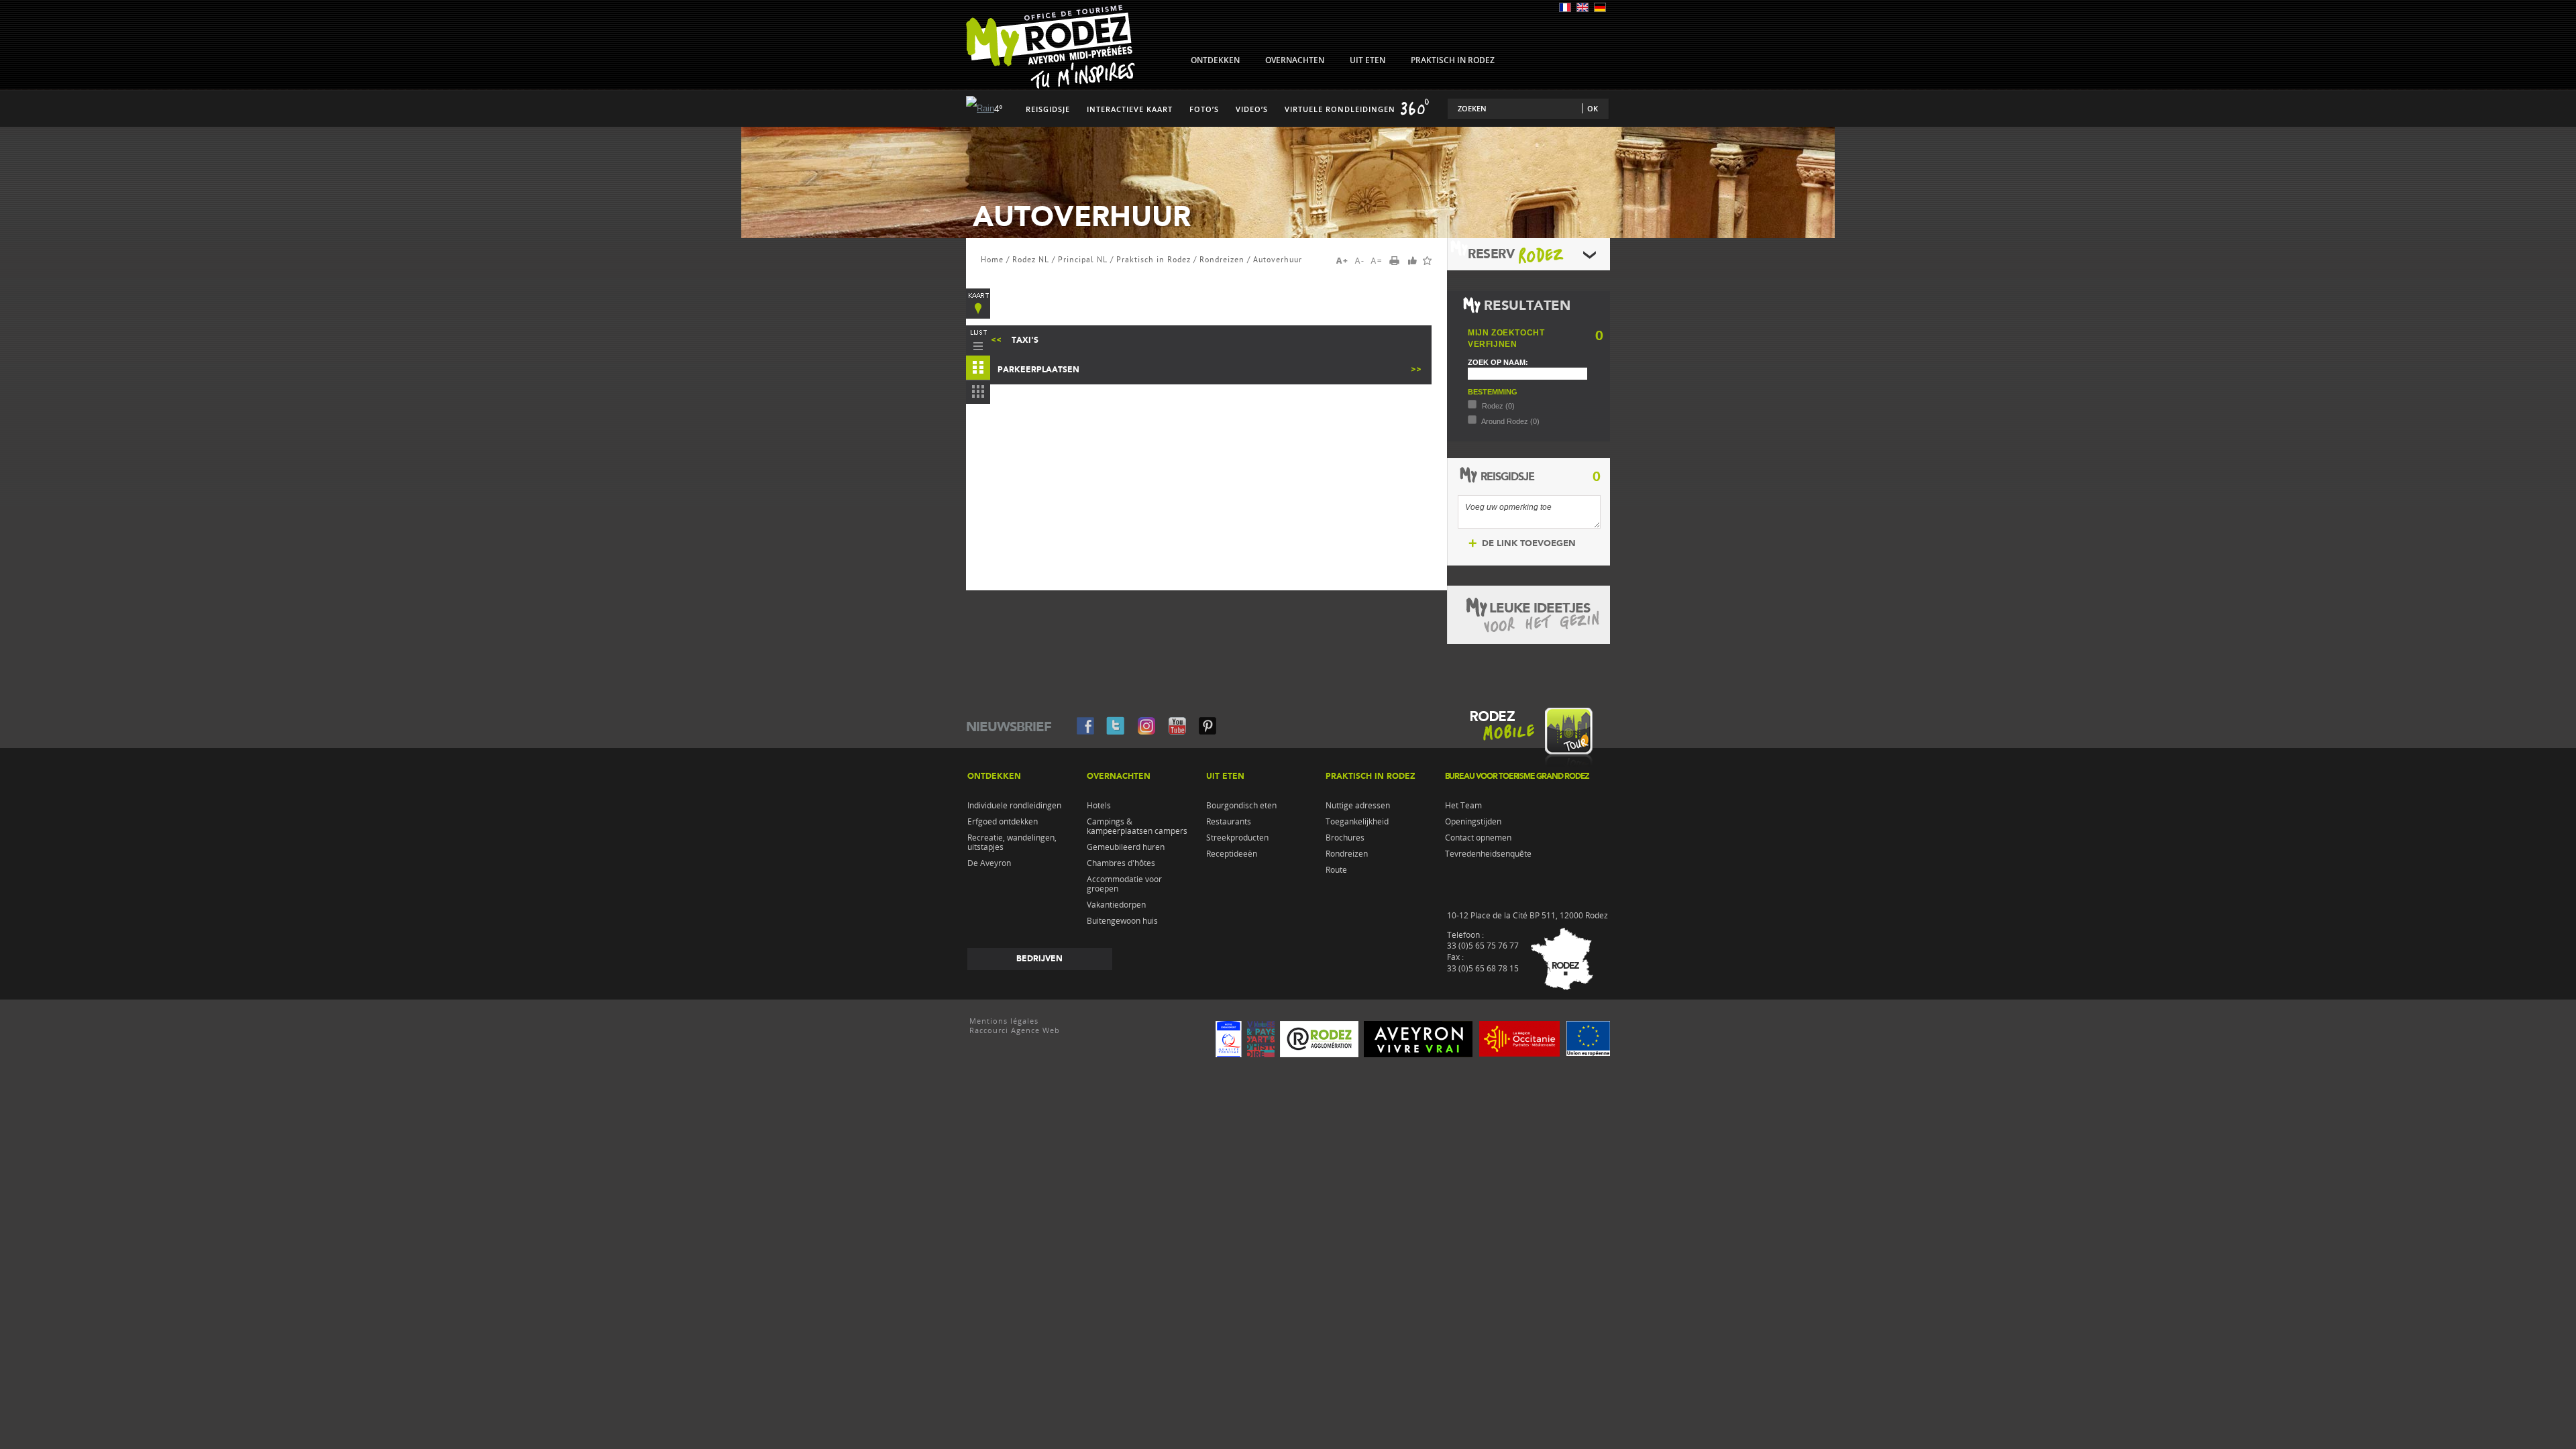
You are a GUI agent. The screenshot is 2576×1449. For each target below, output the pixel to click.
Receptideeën (1232, 854)
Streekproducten (1237, 838)
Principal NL (1083, 260)
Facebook (1085, 725)
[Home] (1051, 86)
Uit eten (1225, 776)
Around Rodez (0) (1510, 421)
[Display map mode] (978, 304)
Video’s (1252, 109)
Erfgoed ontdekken (1003, 822)
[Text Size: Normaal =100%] (1377, 261)
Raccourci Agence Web (1015, 1030)
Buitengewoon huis (1122, 921)
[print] (1399, 262)
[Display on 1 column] (978, 341)
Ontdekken (994, 776)
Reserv (1491, 254)
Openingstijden (1473, 822)
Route (1336, 870)
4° (999, 109)
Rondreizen (1222, 260)
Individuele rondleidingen (1014, 806)
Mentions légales (1004, 1021)
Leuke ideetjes (1540, 608)
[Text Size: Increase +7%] (1344, 261)
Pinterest (1207, 725)
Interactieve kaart (1130, 109)
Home (992, 260)
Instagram (1146, 725)
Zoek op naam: (1498, 362)
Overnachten (1119, 776)
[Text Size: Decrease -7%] (1360, 261)
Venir (1559, 961)
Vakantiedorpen (1116, 905)
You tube (1177, 725)
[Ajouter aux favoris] (1427, 261)
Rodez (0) (1497, 406)
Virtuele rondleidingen (1340, 109)
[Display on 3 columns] (978, 394)
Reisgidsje (1048, 109)
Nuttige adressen (1358, 806)
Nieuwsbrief (1009, 727)
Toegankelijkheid (1357, 822)
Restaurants (1229, 822)
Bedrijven (1039, 959)
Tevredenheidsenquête (1488, 854)
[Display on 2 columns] (978, 370)
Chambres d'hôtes (1121, 863)
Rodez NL (1031, 260)
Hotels (1099, 806)
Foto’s (1204, 109)
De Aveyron (989, 863)
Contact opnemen (1478, 838)
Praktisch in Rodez (1153, 260)
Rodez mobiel (1528, 741)
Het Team (1463, 806)
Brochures (1345, 838)
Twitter (1116, 725)
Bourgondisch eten (1241, 806)
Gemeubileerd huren (1126, 847)
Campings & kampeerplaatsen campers (1137, 826)
